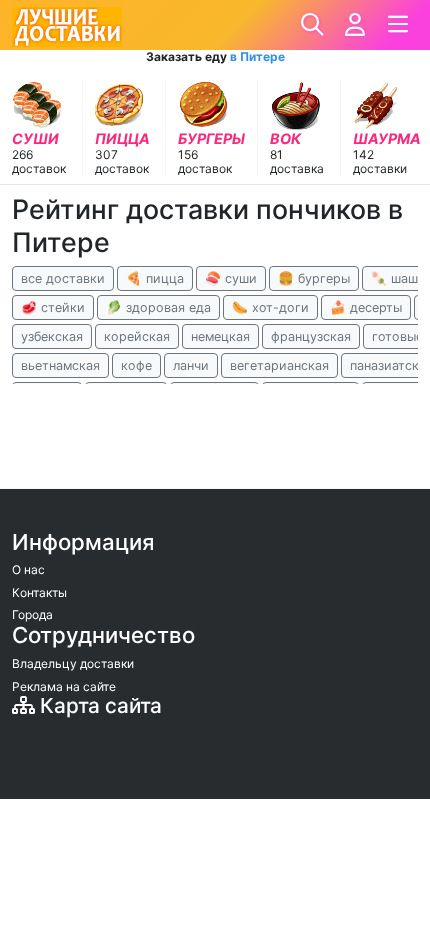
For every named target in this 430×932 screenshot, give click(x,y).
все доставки (63, 278)
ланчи (191, 365)
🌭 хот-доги (270, 307)
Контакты (39, 592)
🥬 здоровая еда (158, 307)
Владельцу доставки (73, 663)
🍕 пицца (155, 278)
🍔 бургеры (314, 278)
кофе (136, 365)
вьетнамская (60, 365)
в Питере (257, 56)
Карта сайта (98, 705)
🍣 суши (231, 278)
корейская (137, 336)
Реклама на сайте (64, 686)
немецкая (220, 336)
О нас (28, 569)
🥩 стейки (53, 307)
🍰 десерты (366, 307)
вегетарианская (279, 365)
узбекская (52, 336)
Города (32, 614)
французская (311, 336)
